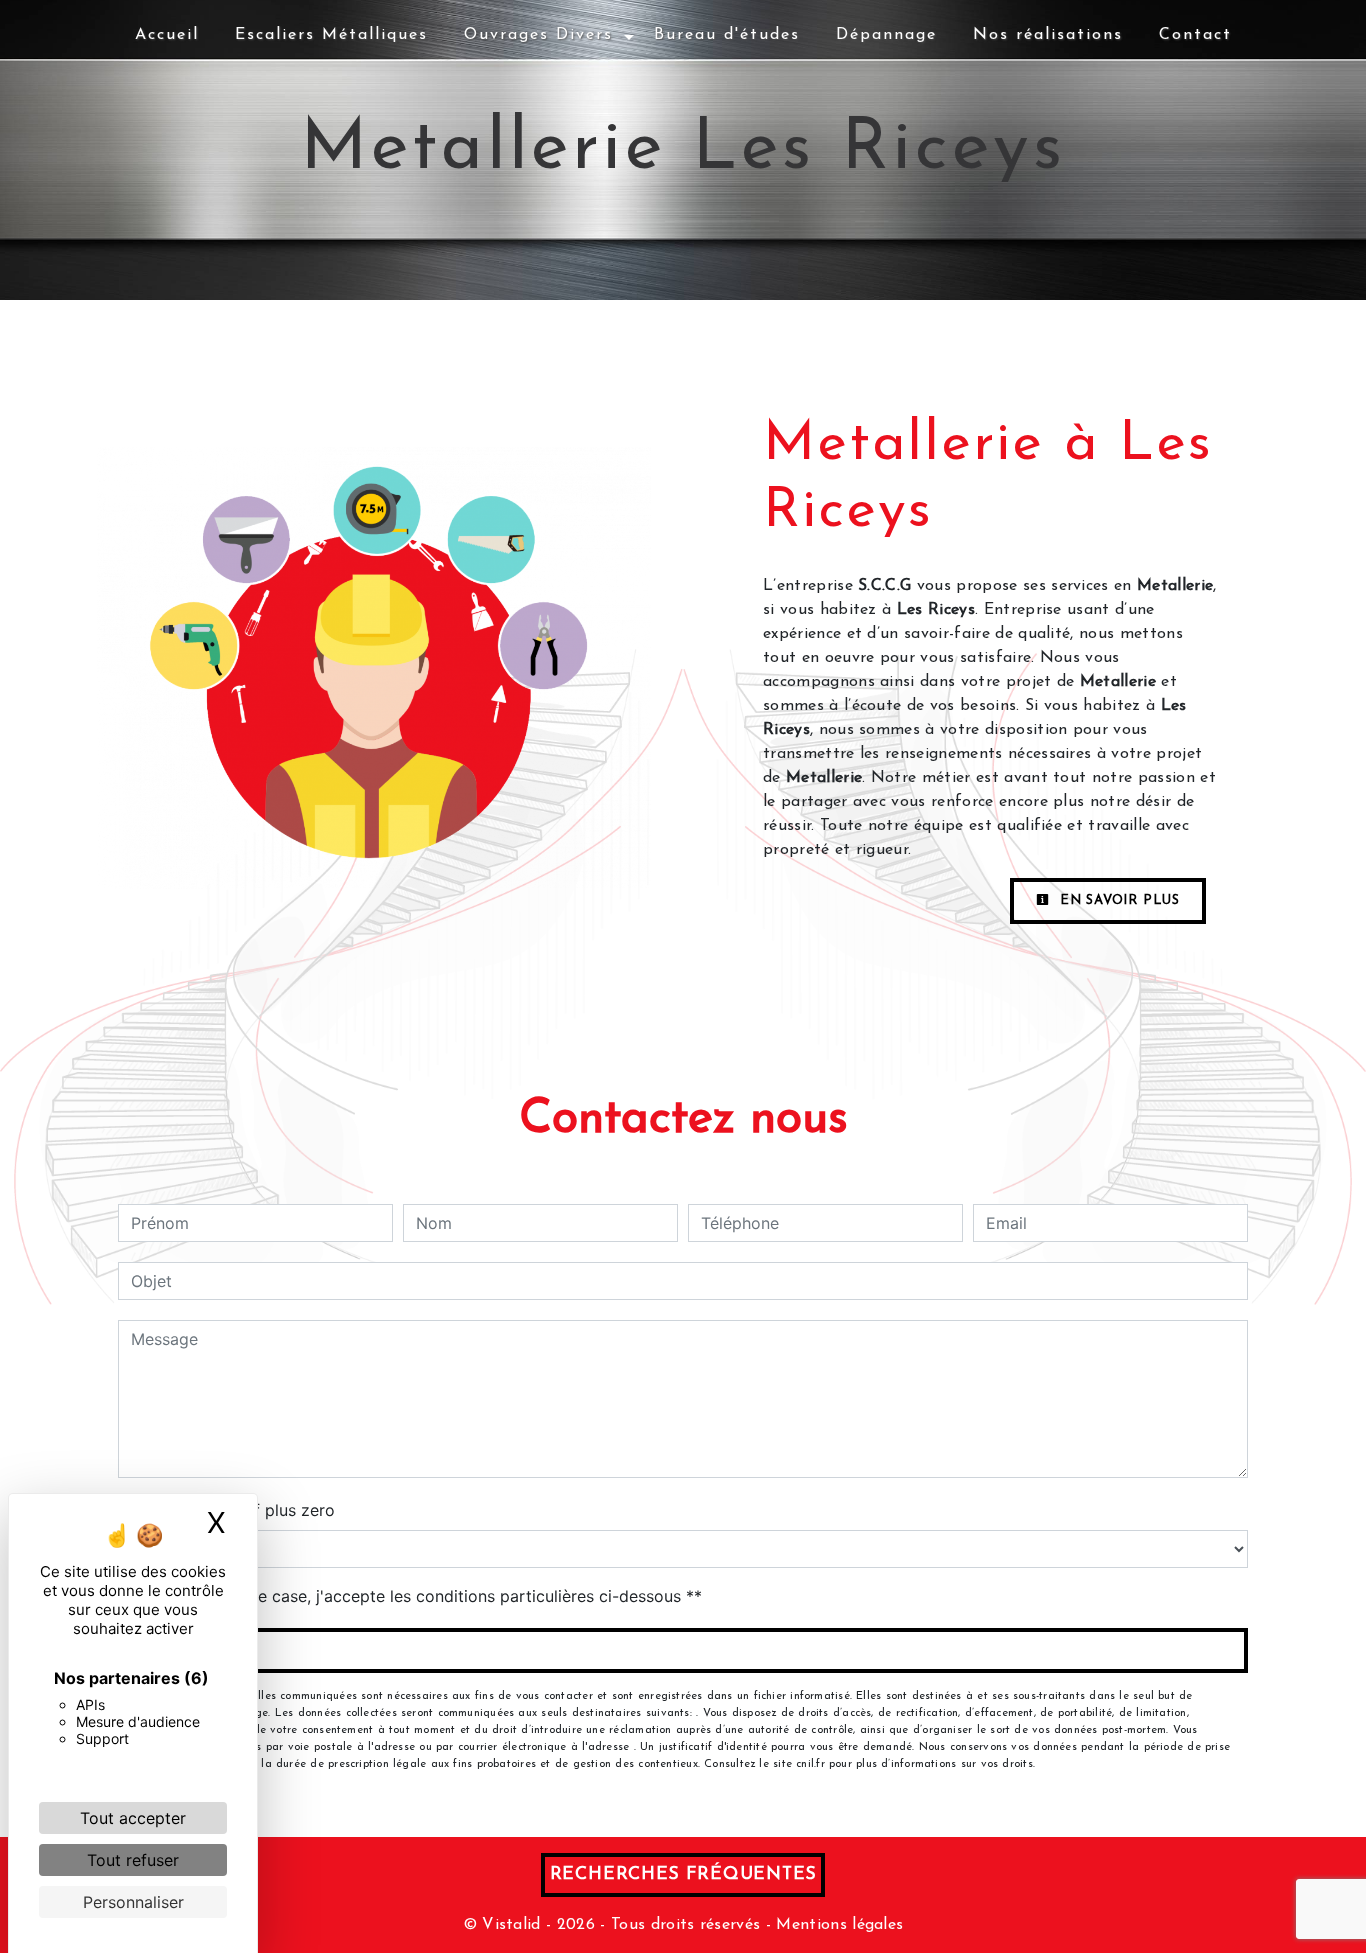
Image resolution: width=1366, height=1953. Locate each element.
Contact (1195, 35)
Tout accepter (133, 1818)
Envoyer (683, 1650)
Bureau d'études (727, 35)
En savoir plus (1117, 900)
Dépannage (886, 35)
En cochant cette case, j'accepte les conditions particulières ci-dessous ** (420, 1596)
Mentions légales (837, 1925)
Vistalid (511, 1925)
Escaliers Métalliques (331, 35)
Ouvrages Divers (538, 35)
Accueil (167, 35)
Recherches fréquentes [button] (683, 1874)
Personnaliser (133, 1902)
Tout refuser (133, 1860)
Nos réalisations (1048, 35)
